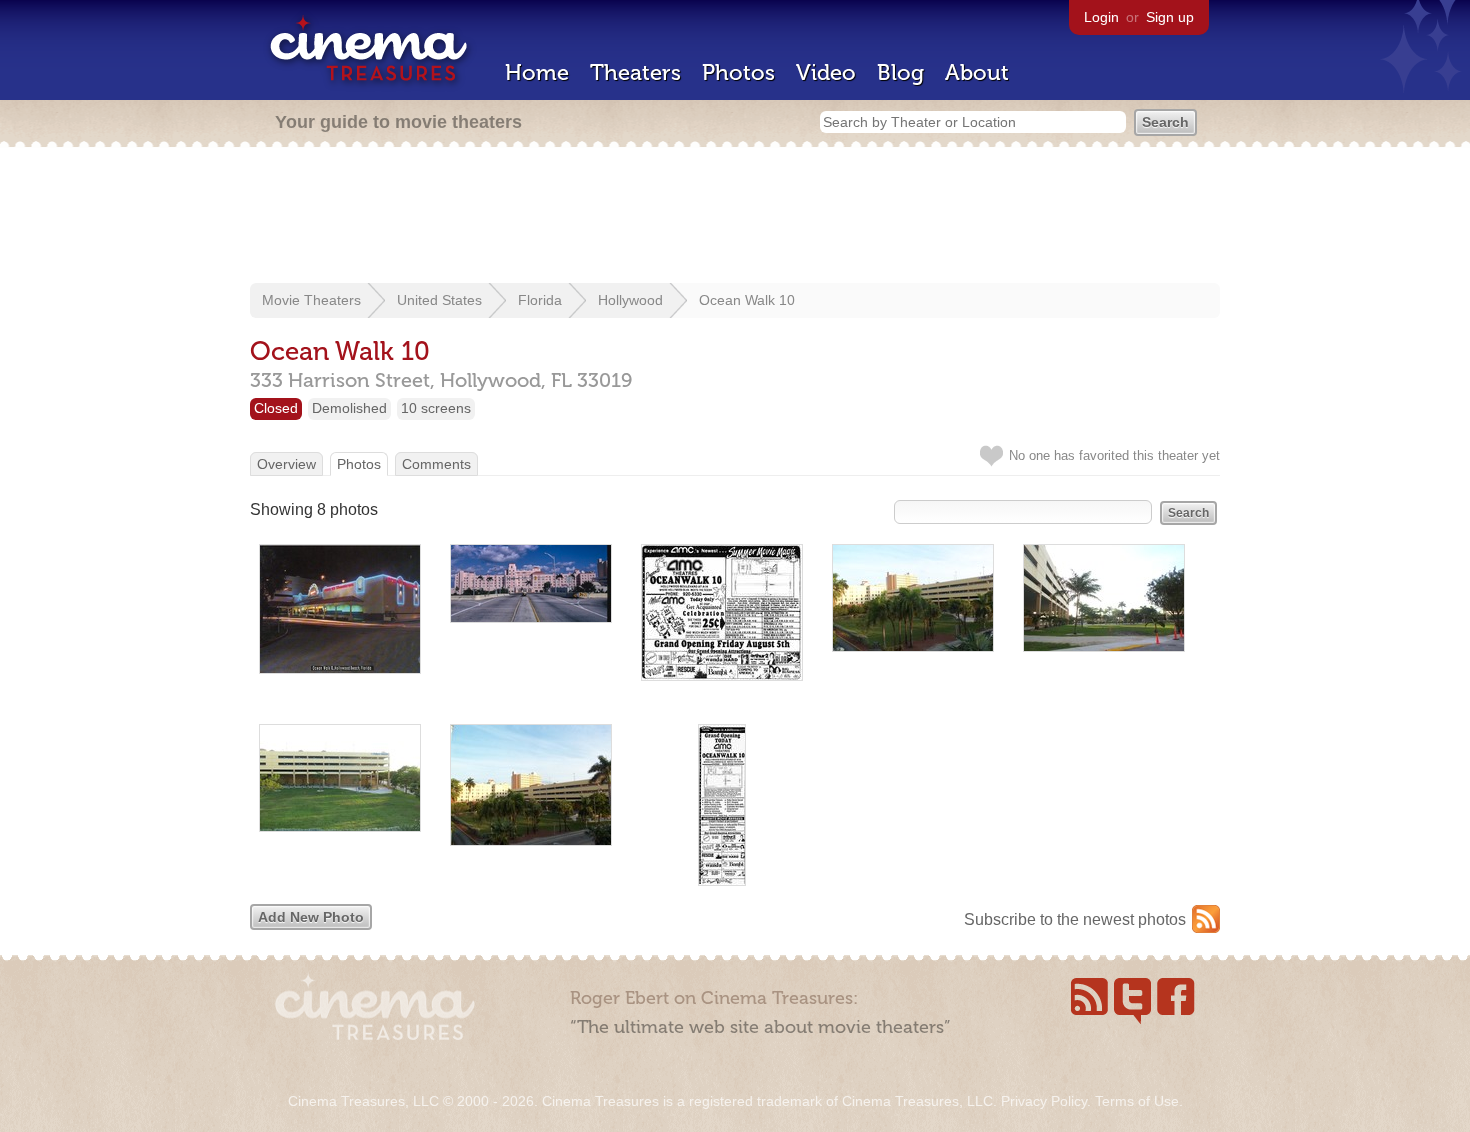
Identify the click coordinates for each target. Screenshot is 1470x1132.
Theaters (635, 72)
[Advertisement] (735, 217)
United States (439, 300)
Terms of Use (1137, 1101)
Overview (286, 464)
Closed (276, 408)
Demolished (349, 408)
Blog (900, 72)
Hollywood (630, 300)
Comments (436, 464)
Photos (738, 72)
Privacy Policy (1044, 1101)
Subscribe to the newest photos (1075, 919)
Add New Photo (311, 917)
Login (1101, 17)
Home (537, 72)
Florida (540, 300)
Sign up (1170, 17)
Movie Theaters (311, 300)
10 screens (436, 408)
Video (826, 72)
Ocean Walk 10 (747, 300)
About (977, 72)
